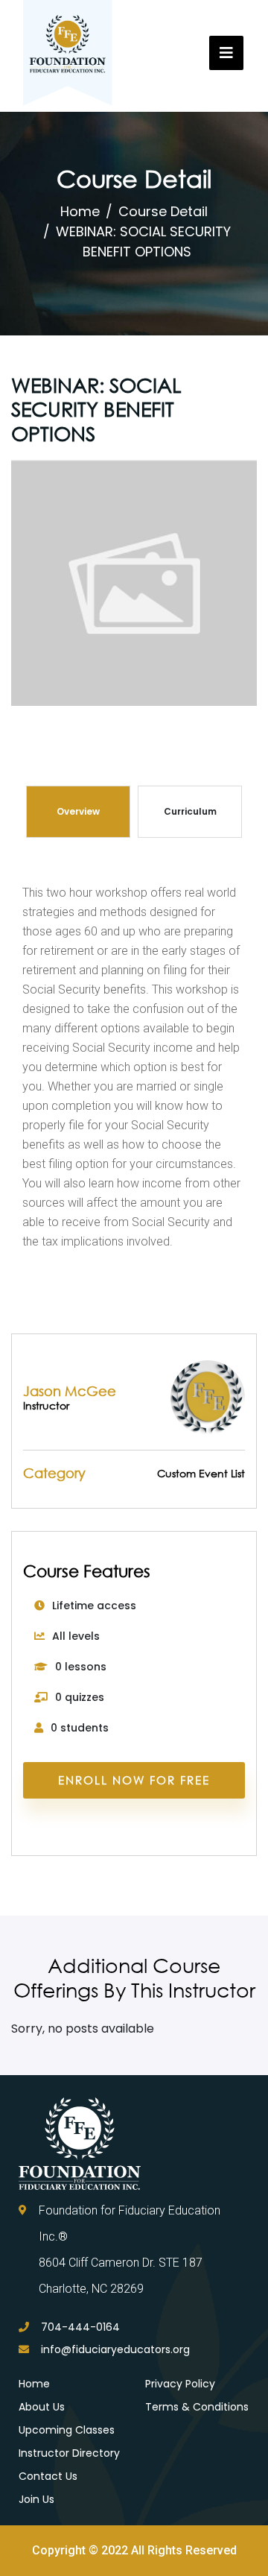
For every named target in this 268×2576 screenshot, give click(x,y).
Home (80, 211)
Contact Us (48, 2476)
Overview (78, 811)
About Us (42, 2407)
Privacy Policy (180, 2384)
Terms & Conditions (197, 2407)
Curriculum (190, 811)
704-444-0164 (80, 2327)
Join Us (36, 2499)
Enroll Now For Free (134, 1780)
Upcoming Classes (67, 2430)
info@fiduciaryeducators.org (115, 2349)
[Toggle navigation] (226, 53)
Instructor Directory (69, 2453)
